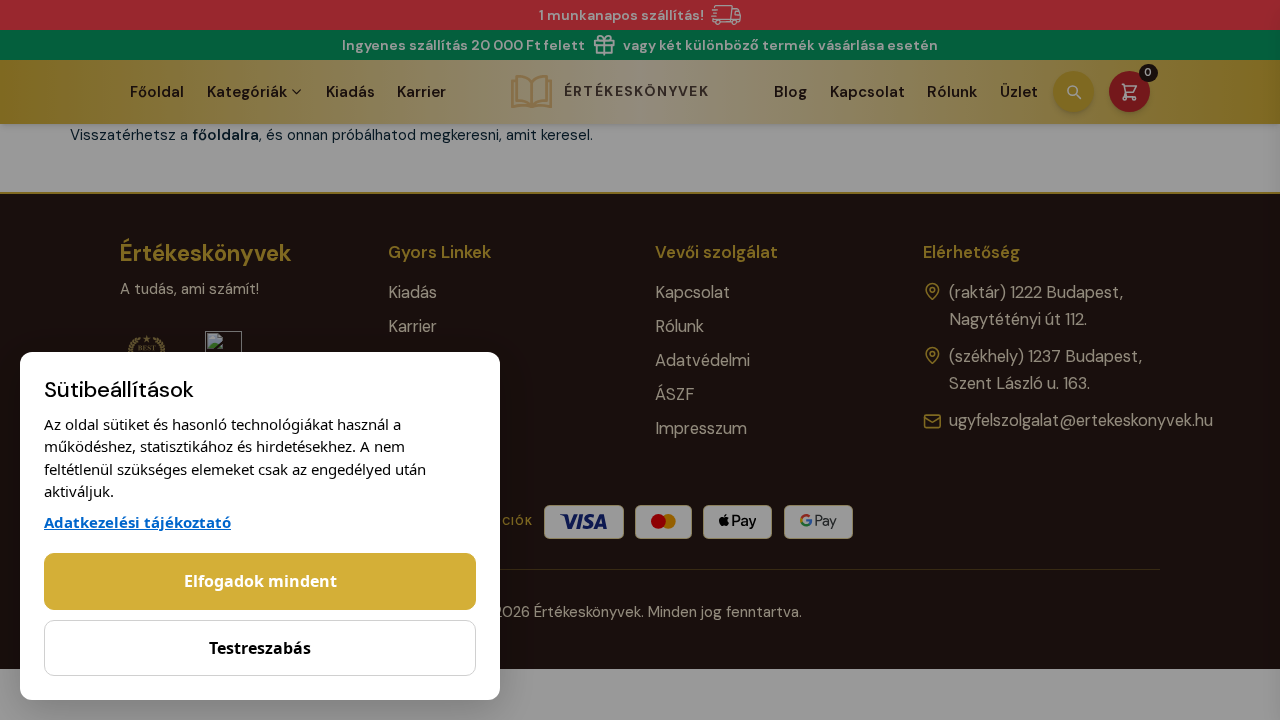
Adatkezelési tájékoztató (137, 522)
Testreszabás (260, 648)
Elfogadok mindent (260, 581)
